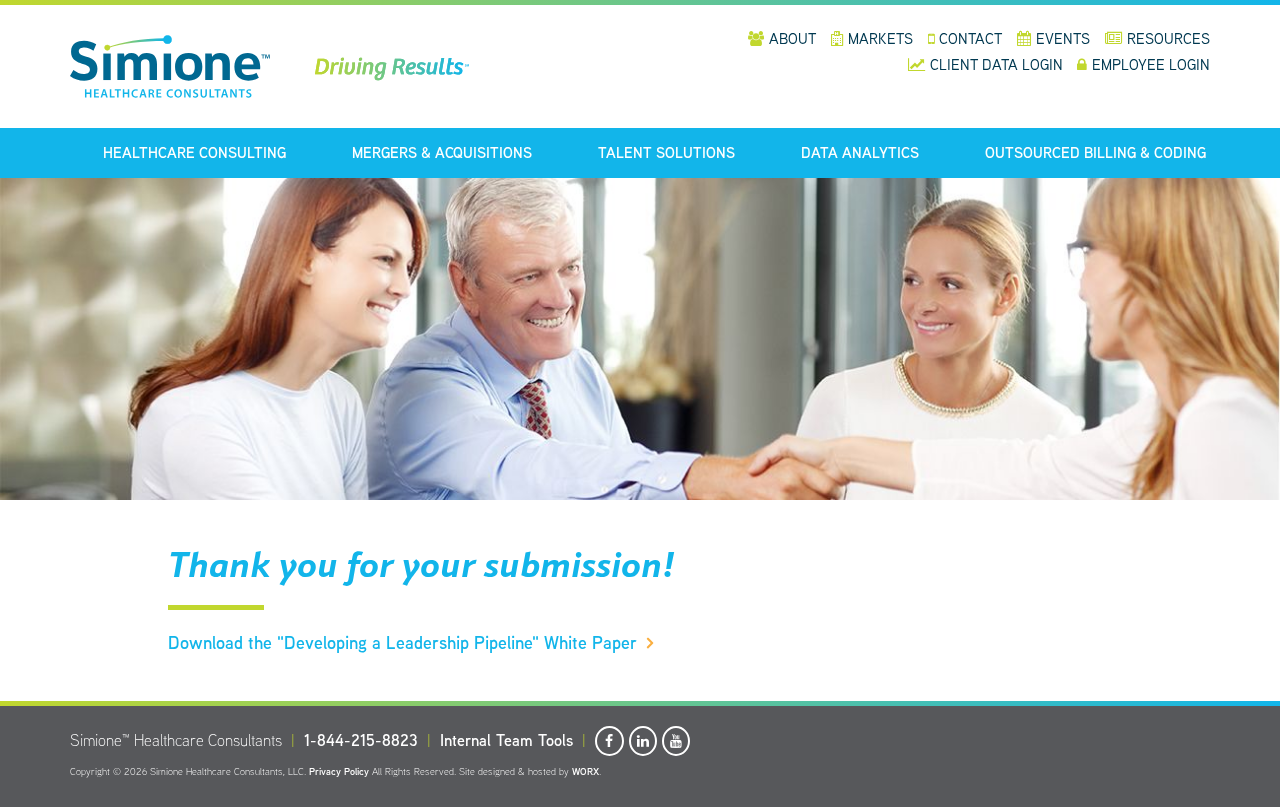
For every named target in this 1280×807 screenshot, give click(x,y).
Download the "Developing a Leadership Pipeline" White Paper (402, 642)
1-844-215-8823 (361, 740)
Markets (880, 38)
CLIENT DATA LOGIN (998, 64)
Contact (970, 38)
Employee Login (1151, 64)
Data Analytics (860, 152)
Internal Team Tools (506, 740)
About (792, 38)
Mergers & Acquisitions (442, 152)
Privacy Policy (339, 771)
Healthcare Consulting (194, 152)
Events (1063, 38)
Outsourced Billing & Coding (1095, 152)
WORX (585, 771)
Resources (1168, 38)
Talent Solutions (666, 152)
